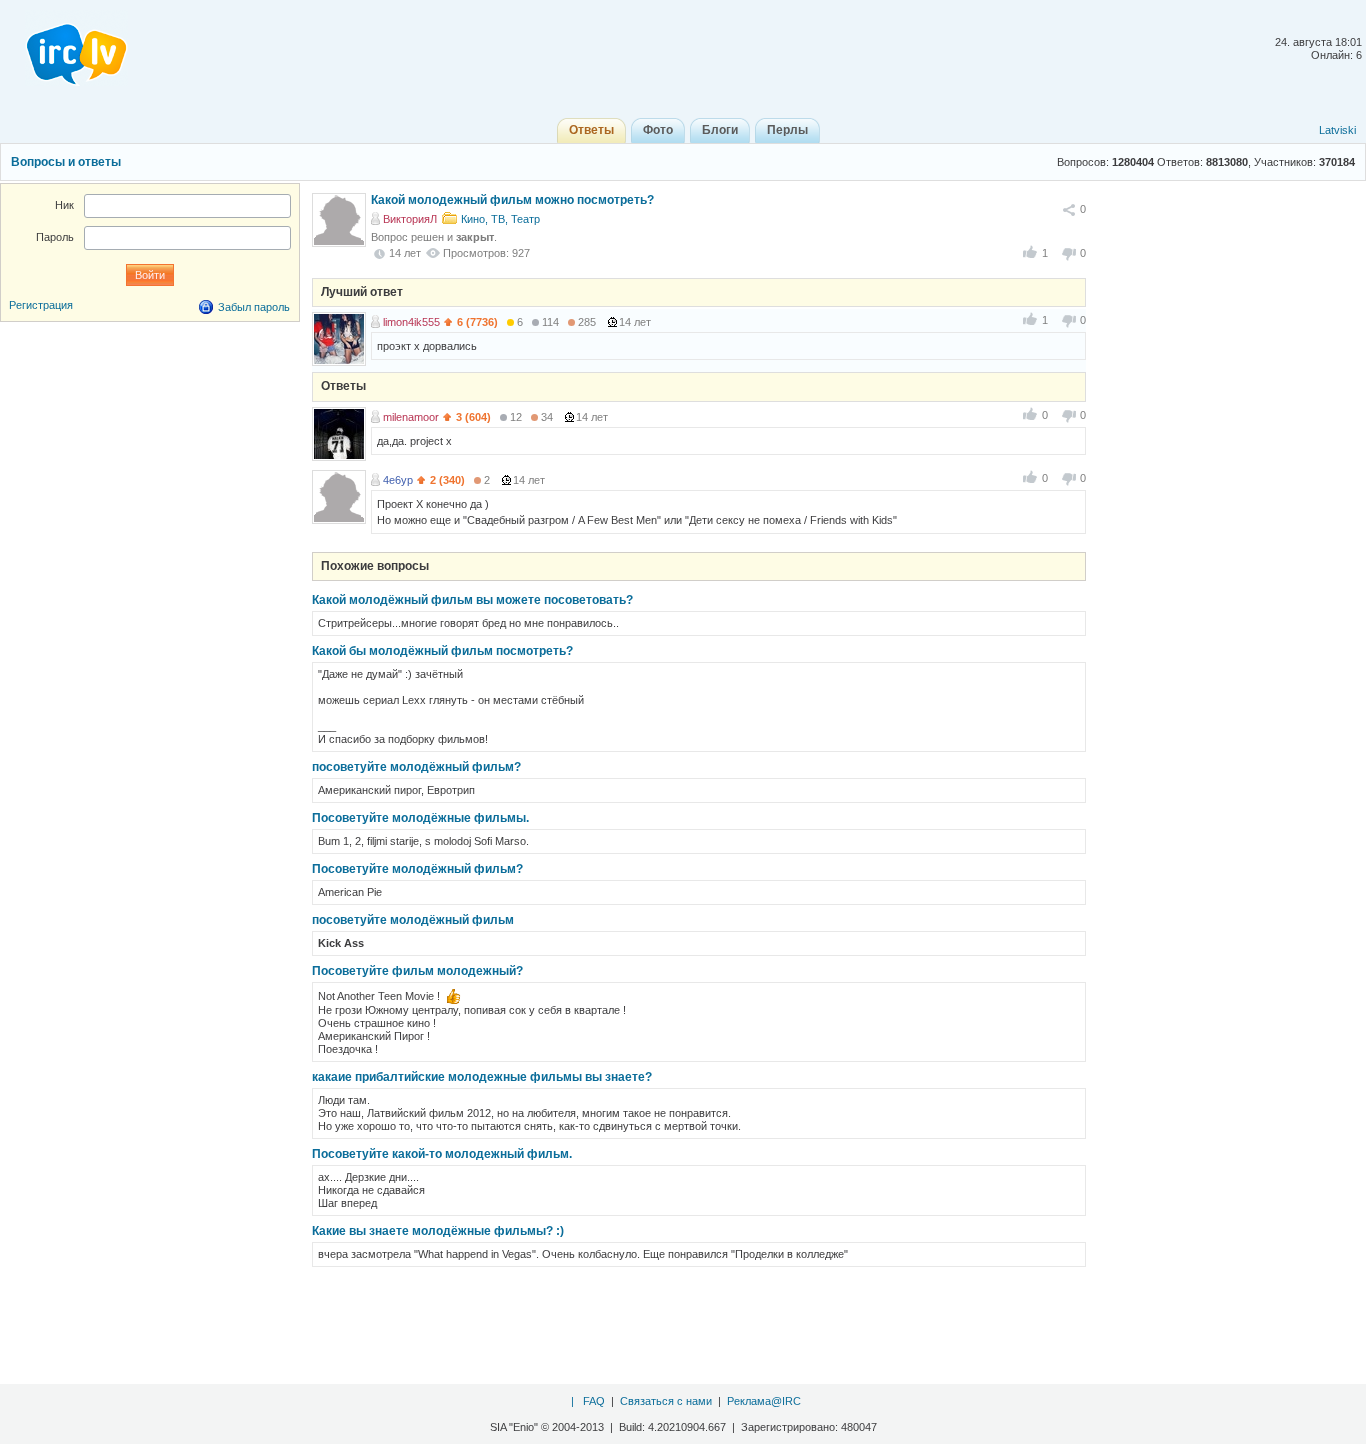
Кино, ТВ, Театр (500, 219)
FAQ (594, 1401)
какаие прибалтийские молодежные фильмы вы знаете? (482, 1077)
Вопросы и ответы (66, 162)
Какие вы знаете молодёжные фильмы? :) (438, 1231)
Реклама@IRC (764, 1401)
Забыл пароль (254, 307)
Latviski (1337, 130)
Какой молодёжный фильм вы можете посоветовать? (472, 600)
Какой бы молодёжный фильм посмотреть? (442, 651)
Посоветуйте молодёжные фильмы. (420, 818)
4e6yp (398, 480)
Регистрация (41, 305)
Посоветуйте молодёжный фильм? (417, 869)
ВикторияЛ (410, 219)
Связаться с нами (666, 1401)
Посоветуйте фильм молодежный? (417, 971)
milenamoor (411, 417)
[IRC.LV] (64, 48)
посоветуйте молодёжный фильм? (416, 767)
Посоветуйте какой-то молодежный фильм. (442, 1154)
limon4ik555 (411, 322)
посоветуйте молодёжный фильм (413, 920)
